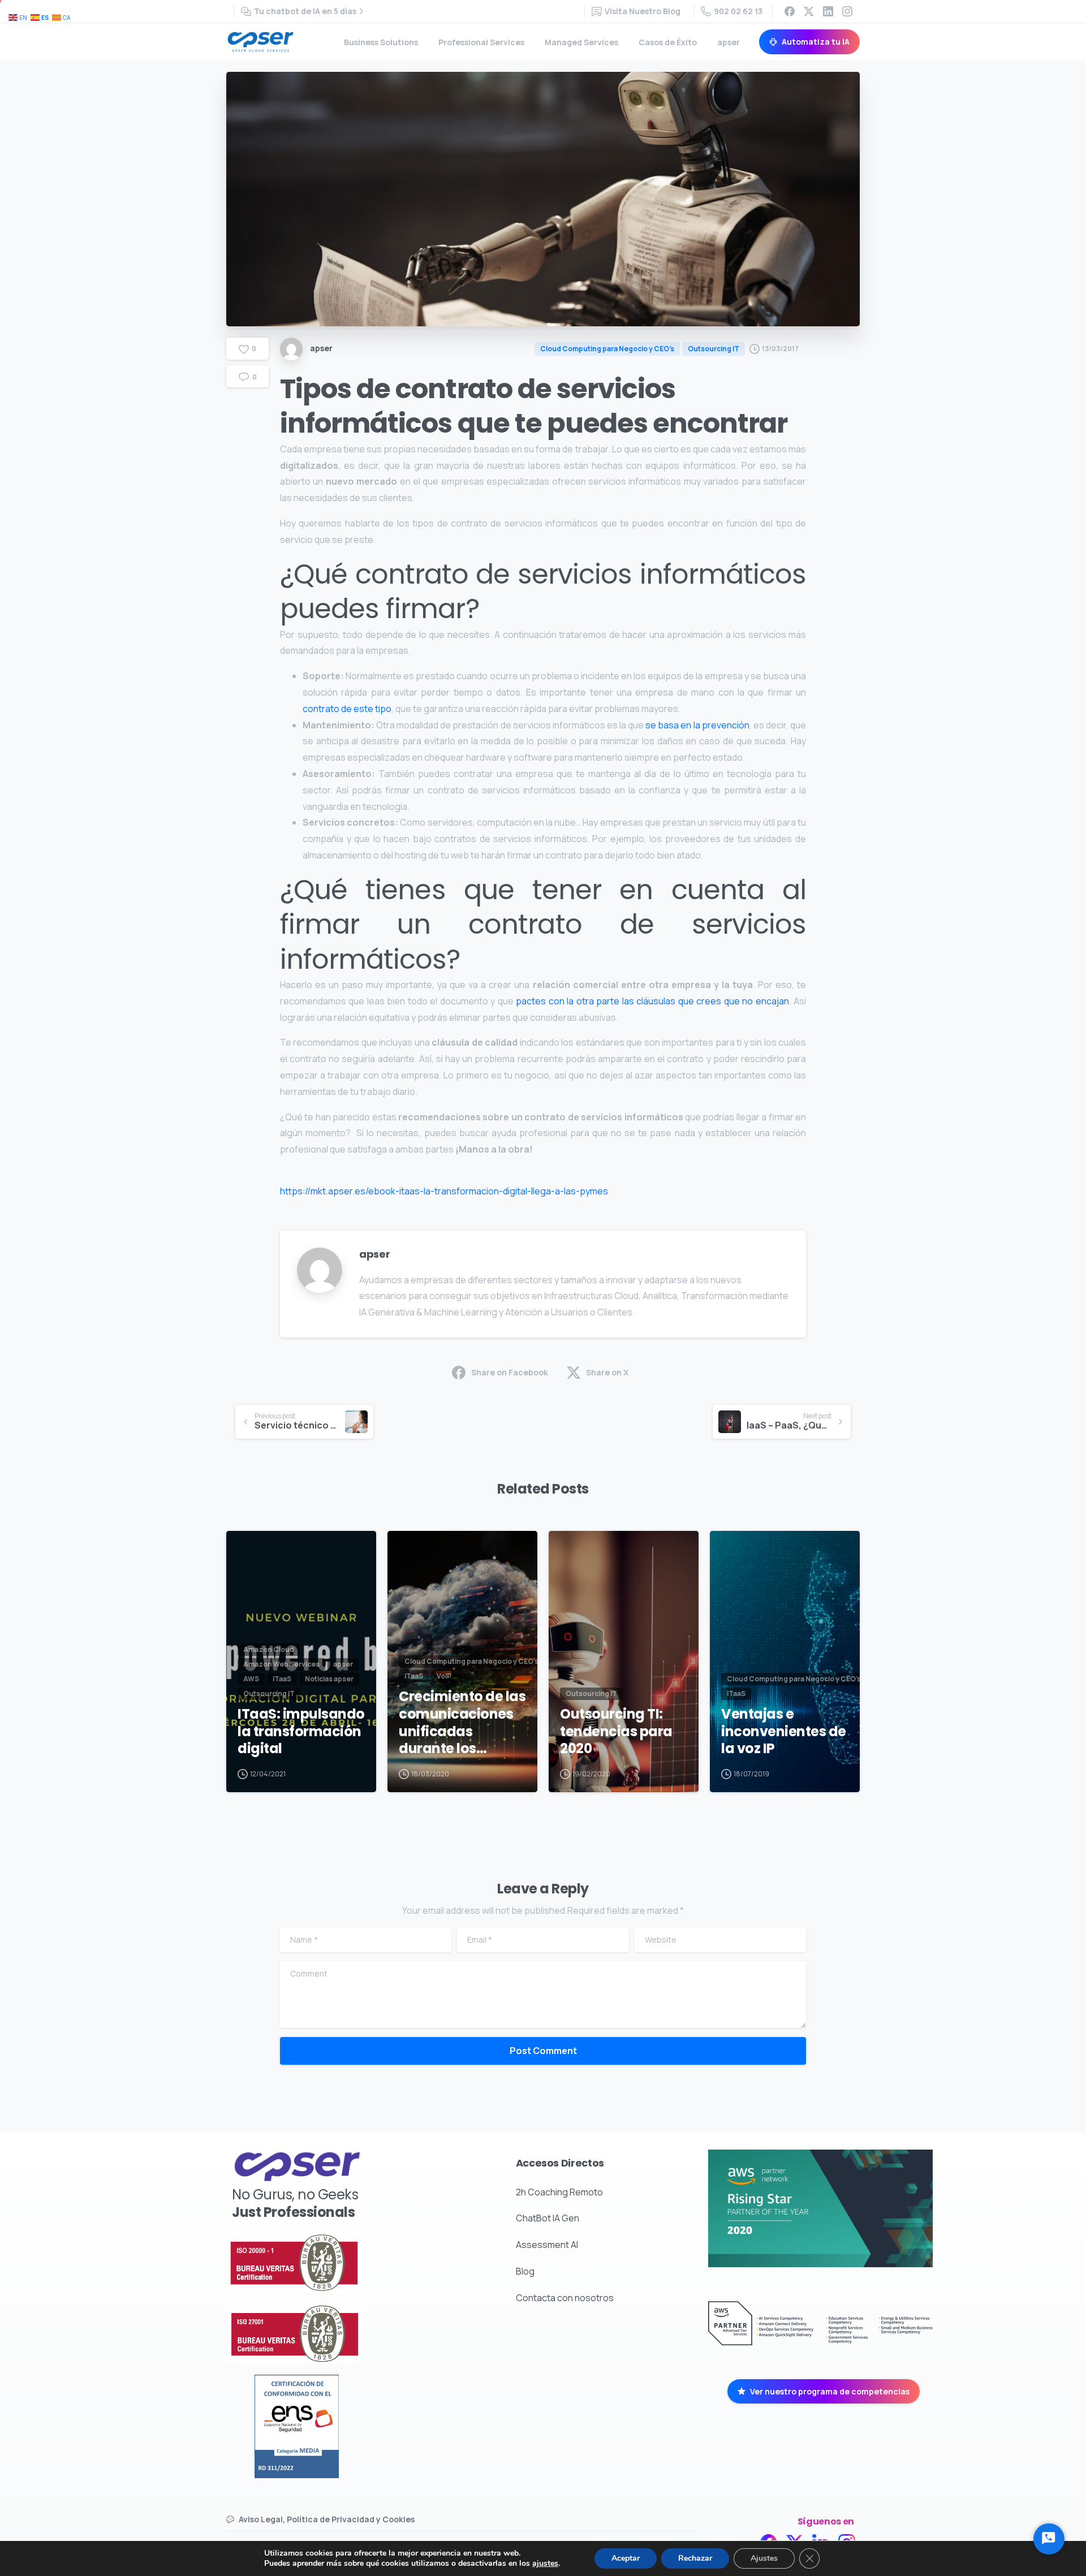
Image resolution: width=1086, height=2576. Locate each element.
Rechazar (695, 2558)
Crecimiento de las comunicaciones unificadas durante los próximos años (462, 1723)
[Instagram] (847, 11)
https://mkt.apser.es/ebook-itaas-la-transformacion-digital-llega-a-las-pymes (444, 1191)
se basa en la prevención (697, 725)
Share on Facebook (510, 1372)
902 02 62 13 (738, 11)
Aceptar (626, 2558)
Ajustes (764, 2558)
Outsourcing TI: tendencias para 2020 (616, 1732)
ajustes (545, 2564)
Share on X (607, 1372)
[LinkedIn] (828, 11)
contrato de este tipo (347, 709)
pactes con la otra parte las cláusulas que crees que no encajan (652, 1001)
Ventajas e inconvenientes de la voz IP (784, 1732)
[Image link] (328, 2263)
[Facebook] (790, 11)
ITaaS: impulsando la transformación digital (301, 1732)
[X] (809, 11)
